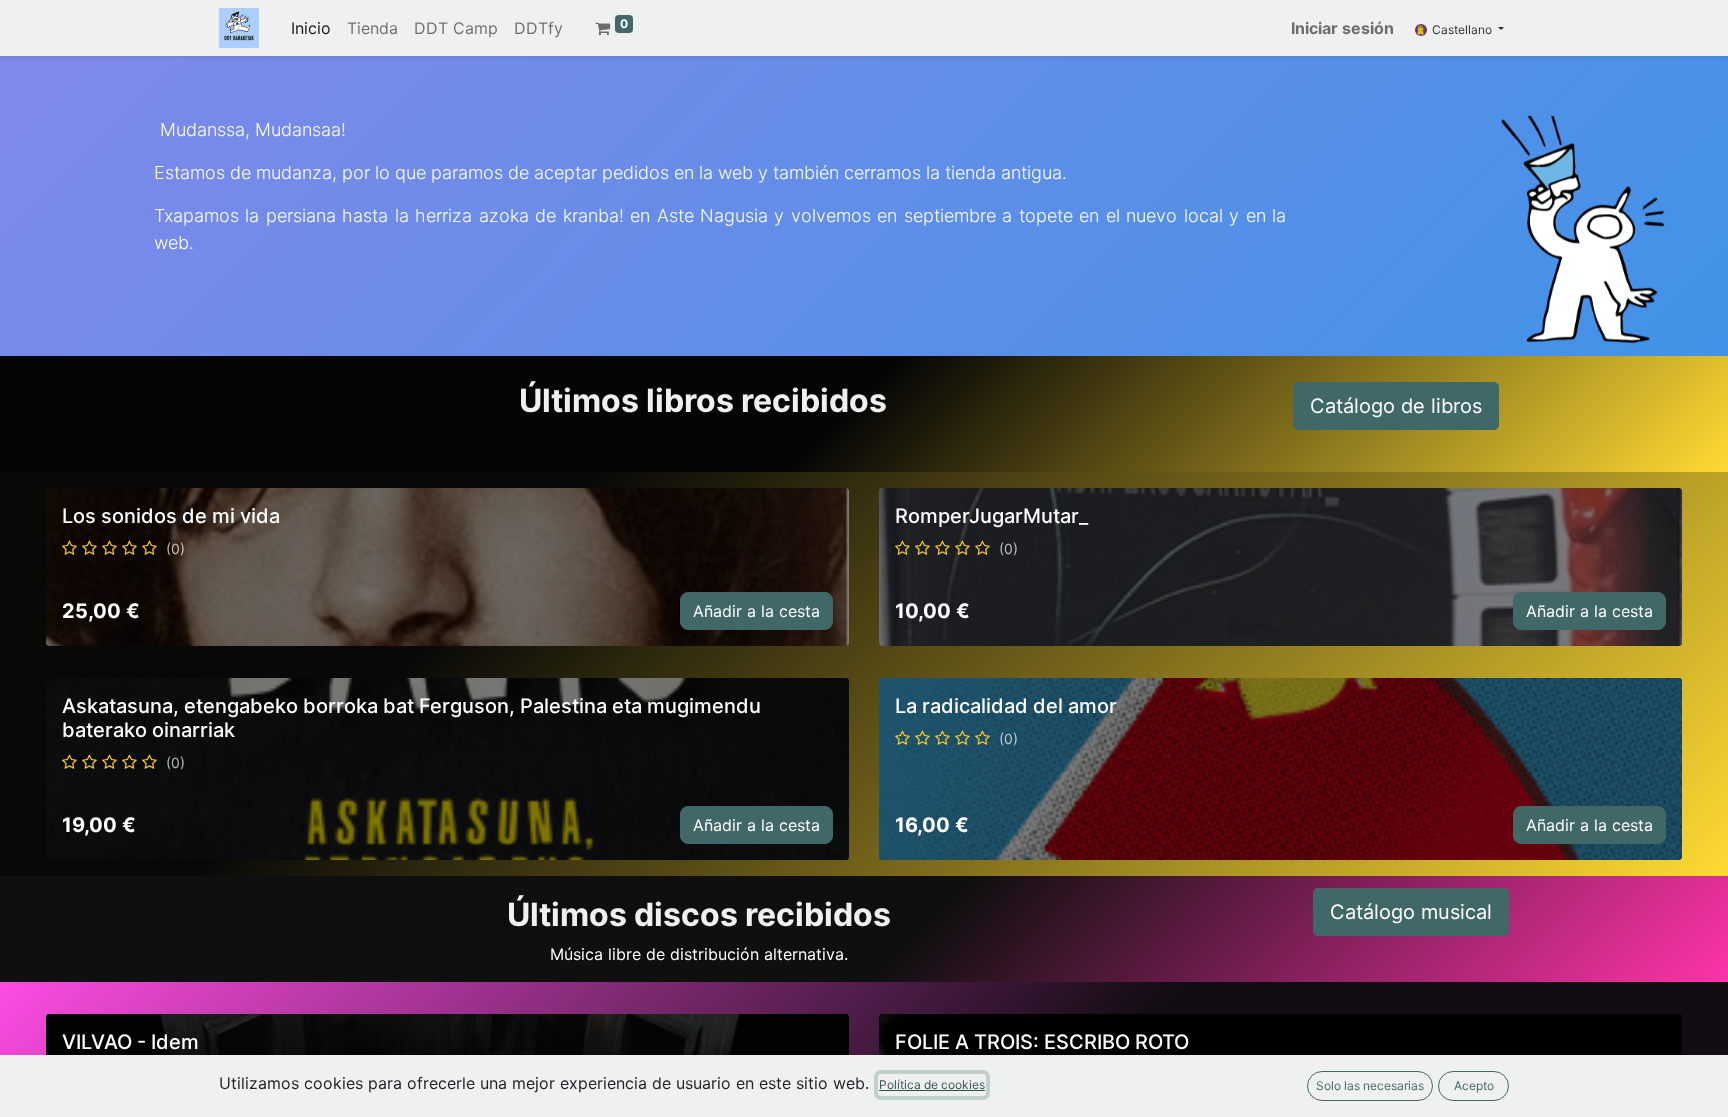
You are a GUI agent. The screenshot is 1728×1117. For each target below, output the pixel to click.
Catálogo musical (1411, 912)
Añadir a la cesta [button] (756, 611)
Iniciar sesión (1342, 28)
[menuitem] (311, 28)
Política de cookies (932, 1084)
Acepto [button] (1474, 1085)
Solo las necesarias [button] (1370, 1085)
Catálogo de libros (1396, 406)
